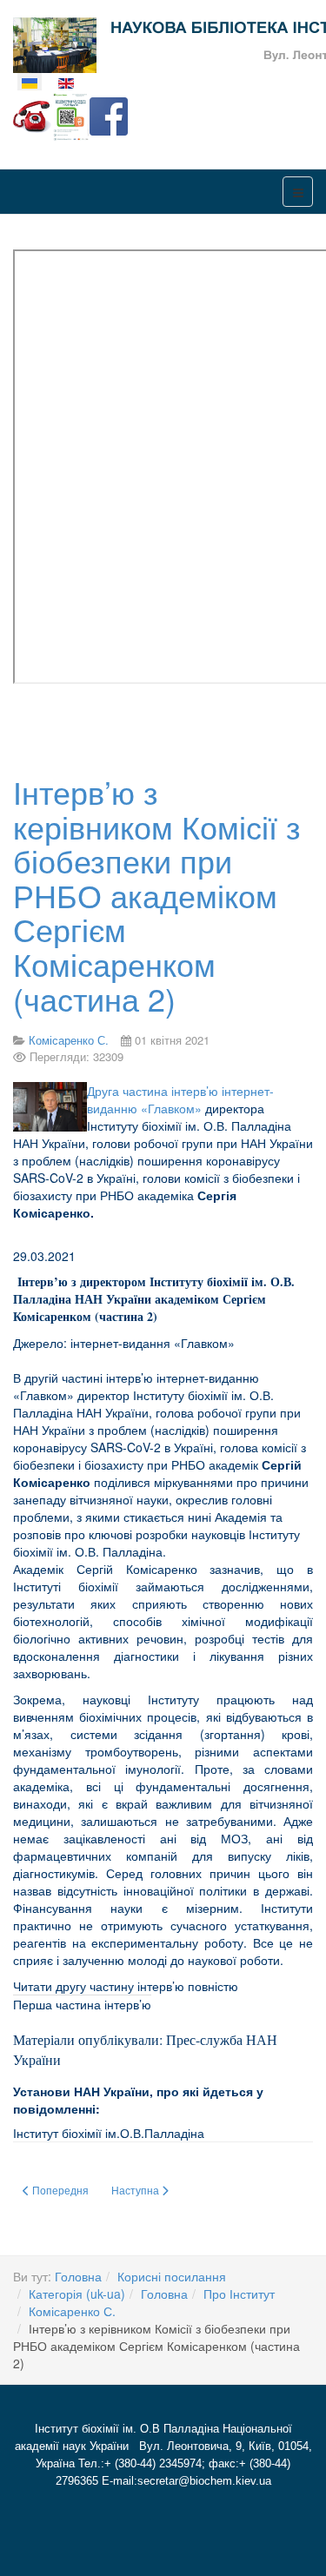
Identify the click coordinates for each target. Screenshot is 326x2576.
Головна (78, 2276)
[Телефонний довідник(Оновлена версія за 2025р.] (32, 115)
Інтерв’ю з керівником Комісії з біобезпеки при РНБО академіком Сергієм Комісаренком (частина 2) (157, 895)
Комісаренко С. (72, 2311)
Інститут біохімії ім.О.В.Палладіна (109, 2133)
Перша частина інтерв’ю (82, 2004)
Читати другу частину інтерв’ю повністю (126, 1986)
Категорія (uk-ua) (77, 2294)
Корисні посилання (172, 2276)
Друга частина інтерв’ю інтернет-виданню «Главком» (180, 1099)
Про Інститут (239, 2294)
